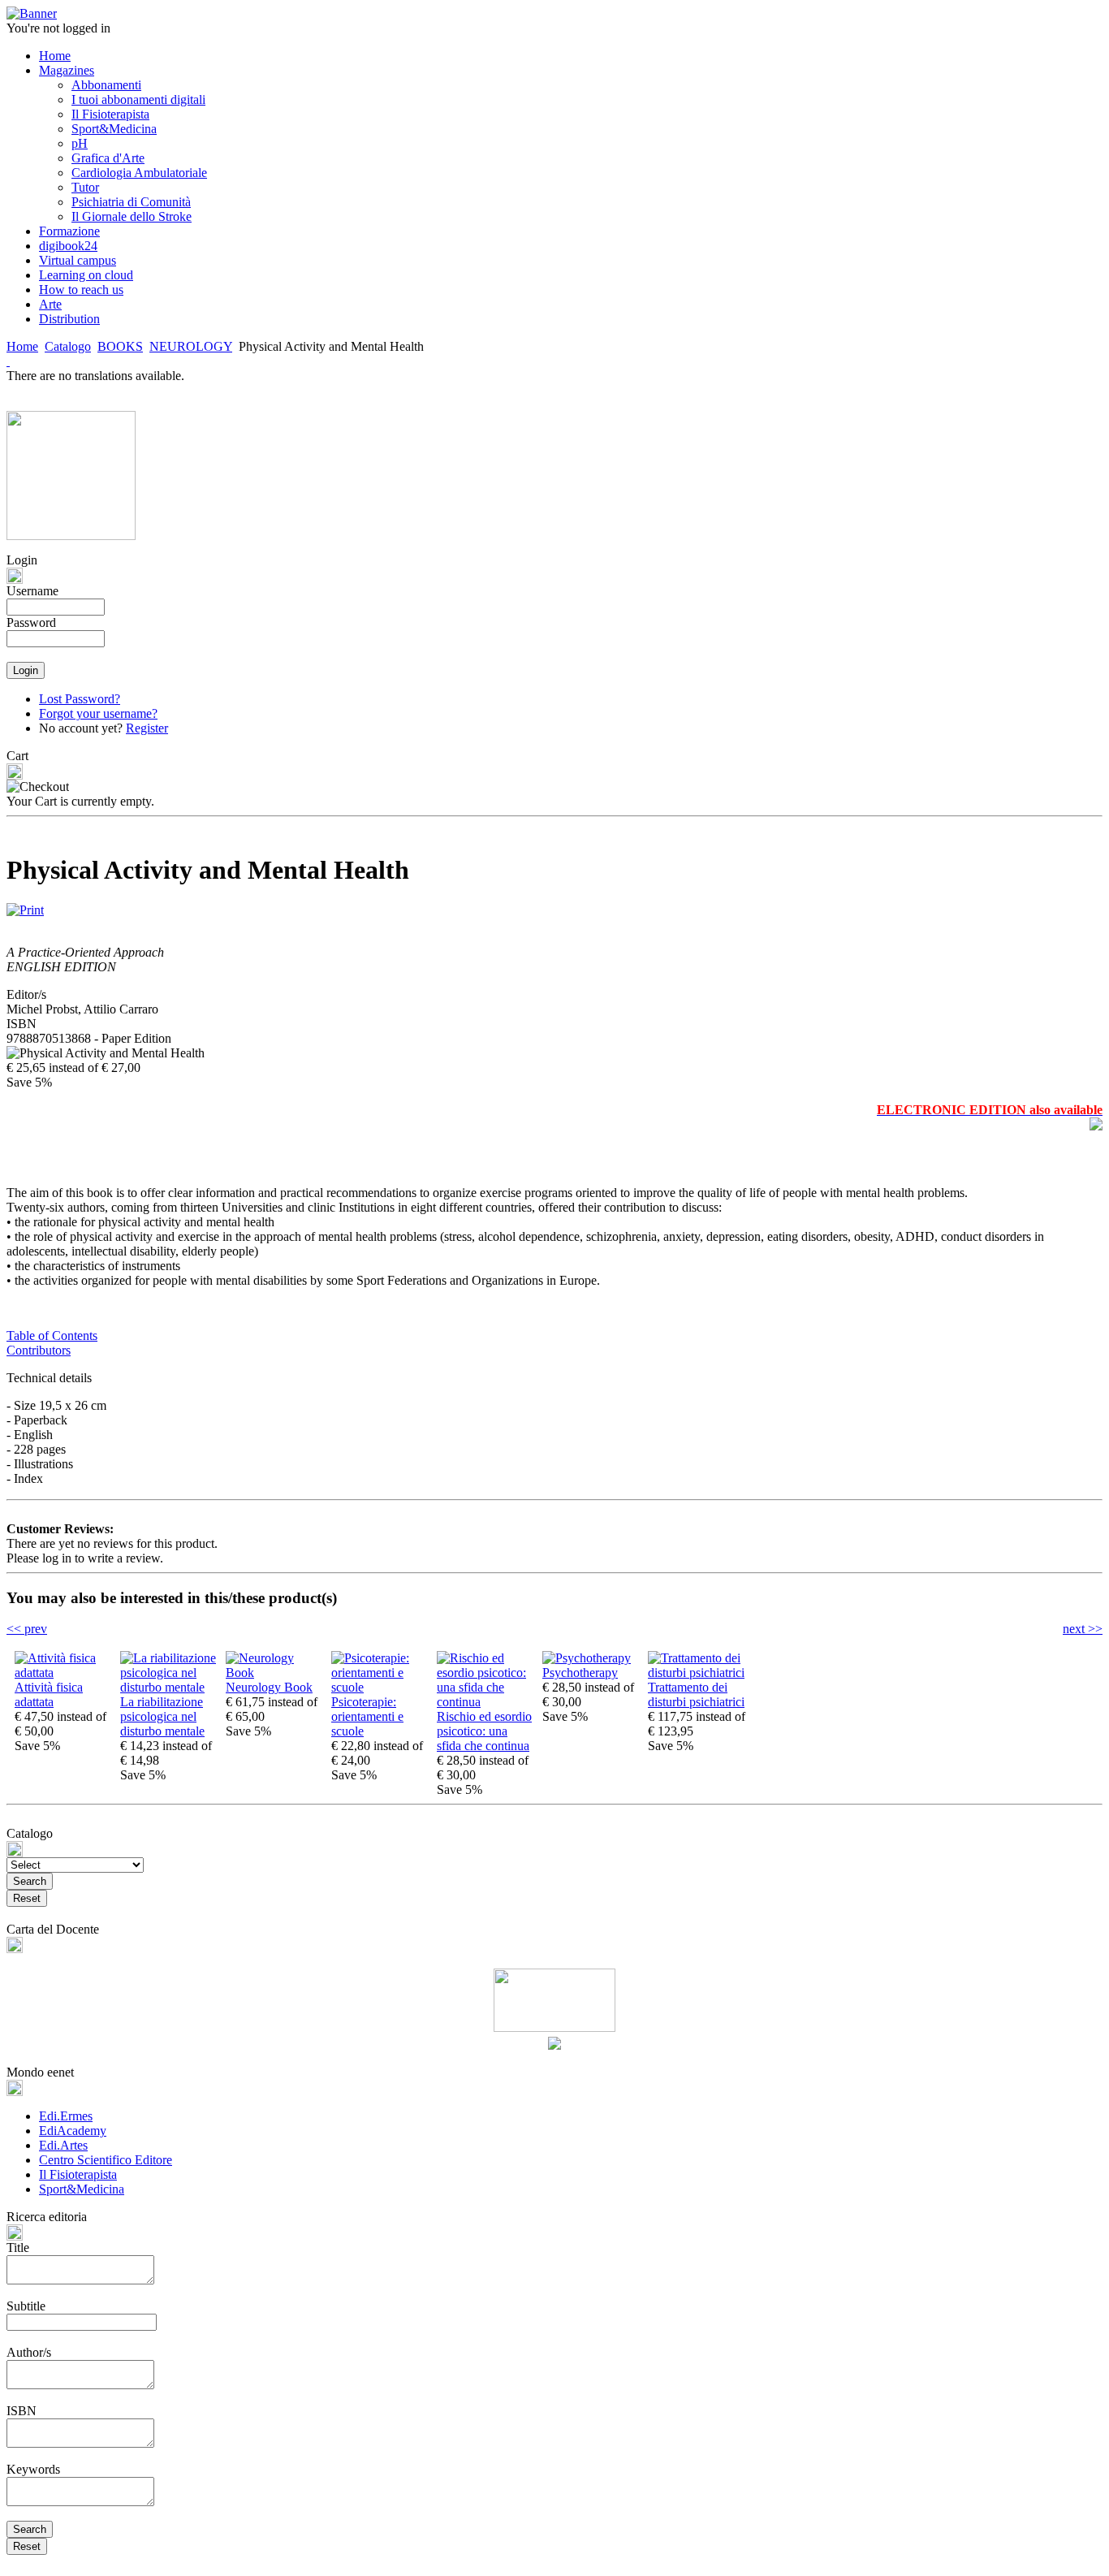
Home (22, 346)
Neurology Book (269, 1687)
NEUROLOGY (191, 346)
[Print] (25, 906)
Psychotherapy (580, 1673)
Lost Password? (80, 699)
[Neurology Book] (274, 1673)
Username (32, 591)
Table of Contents (52, 1336)
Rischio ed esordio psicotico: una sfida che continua (484, 1731)
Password (31, 622)
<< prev (27, 1629)
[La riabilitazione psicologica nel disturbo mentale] (169, 1687)
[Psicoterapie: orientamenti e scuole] (380, 1687)
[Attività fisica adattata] (63, 1673)
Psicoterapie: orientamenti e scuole (367, 1716)
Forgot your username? (98, 713)
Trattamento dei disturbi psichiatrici (696, 1694)
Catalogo (68, 346)
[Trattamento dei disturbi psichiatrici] (697, 1673)
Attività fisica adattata (49, 1694)
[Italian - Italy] (8, 361)
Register (147, 728)
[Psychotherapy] (587, 1658)
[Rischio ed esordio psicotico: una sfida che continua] (485, 1702)
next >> (1083, 1629)
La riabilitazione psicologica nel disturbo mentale (162, 1716)
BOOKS (120, 346)
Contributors (39, 1350)
